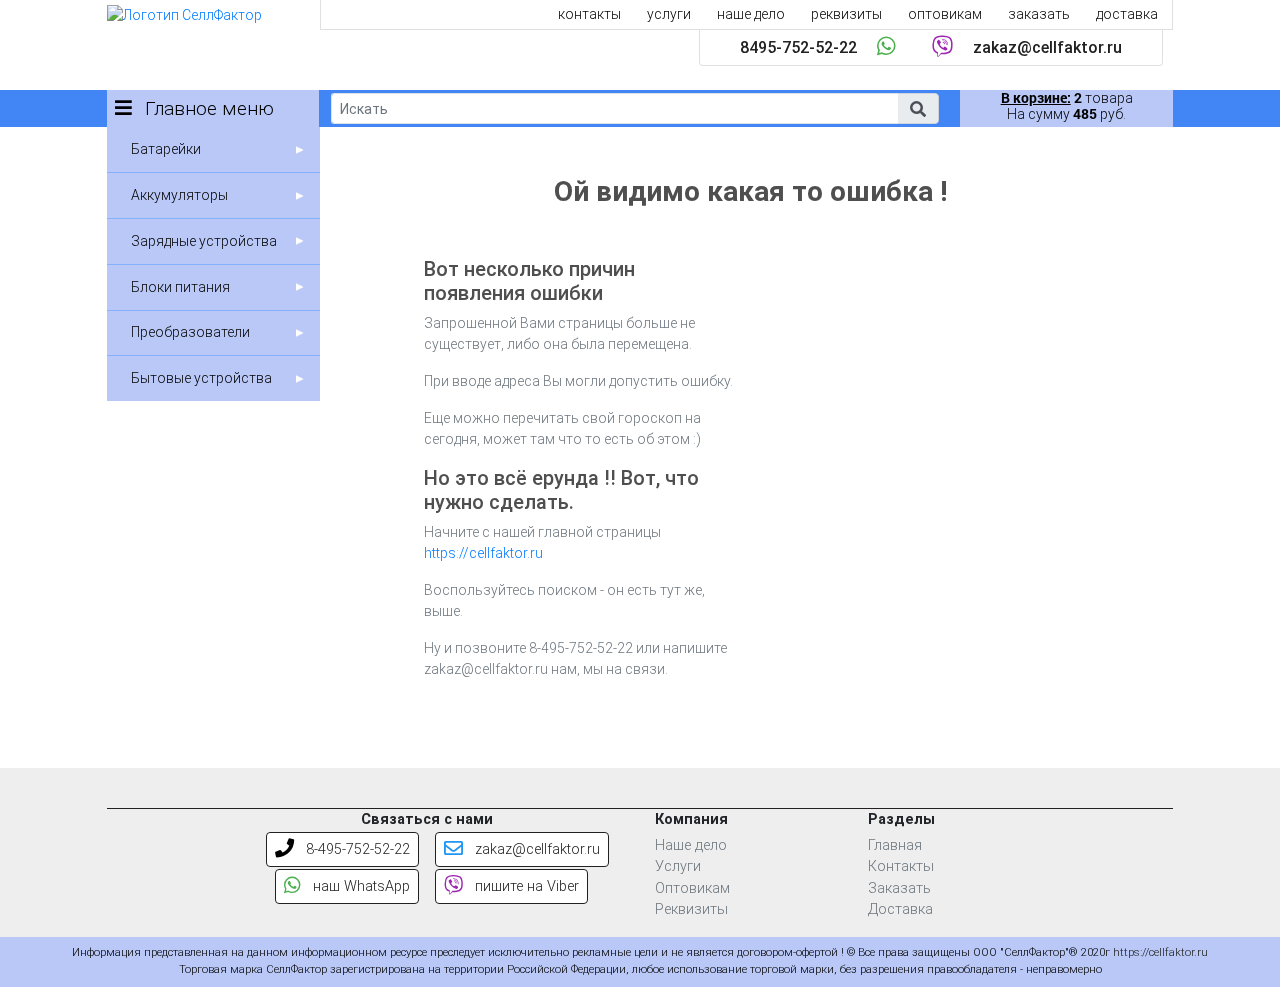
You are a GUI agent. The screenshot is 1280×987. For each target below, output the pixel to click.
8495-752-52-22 (798, 47)
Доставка (900, 909)
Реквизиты (691, 909)
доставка (1127, 14)
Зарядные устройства (204, 241)
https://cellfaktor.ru (483, 553)
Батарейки (166, 149)
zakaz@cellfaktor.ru (1047, 47)
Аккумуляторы (179, 195)
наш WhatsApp (359, 886)
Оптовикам (692, 888)
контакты (589, 14)
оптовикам (945, 14)
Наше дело (691, 845)
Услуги (678, 866)
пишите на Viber (525, 886)
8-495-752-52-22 (356, 849)
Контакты (901, 866)
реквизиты (846, 14)
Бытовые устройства (201, 378)
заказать (1039, 14)
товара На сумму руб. (1067, 106)
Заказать (899, 888)
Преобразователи (190, 332)
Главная (895, 845)
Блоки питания (180, 287)
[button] (918, 108)
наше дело (751, 14)
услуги (669, 14)
